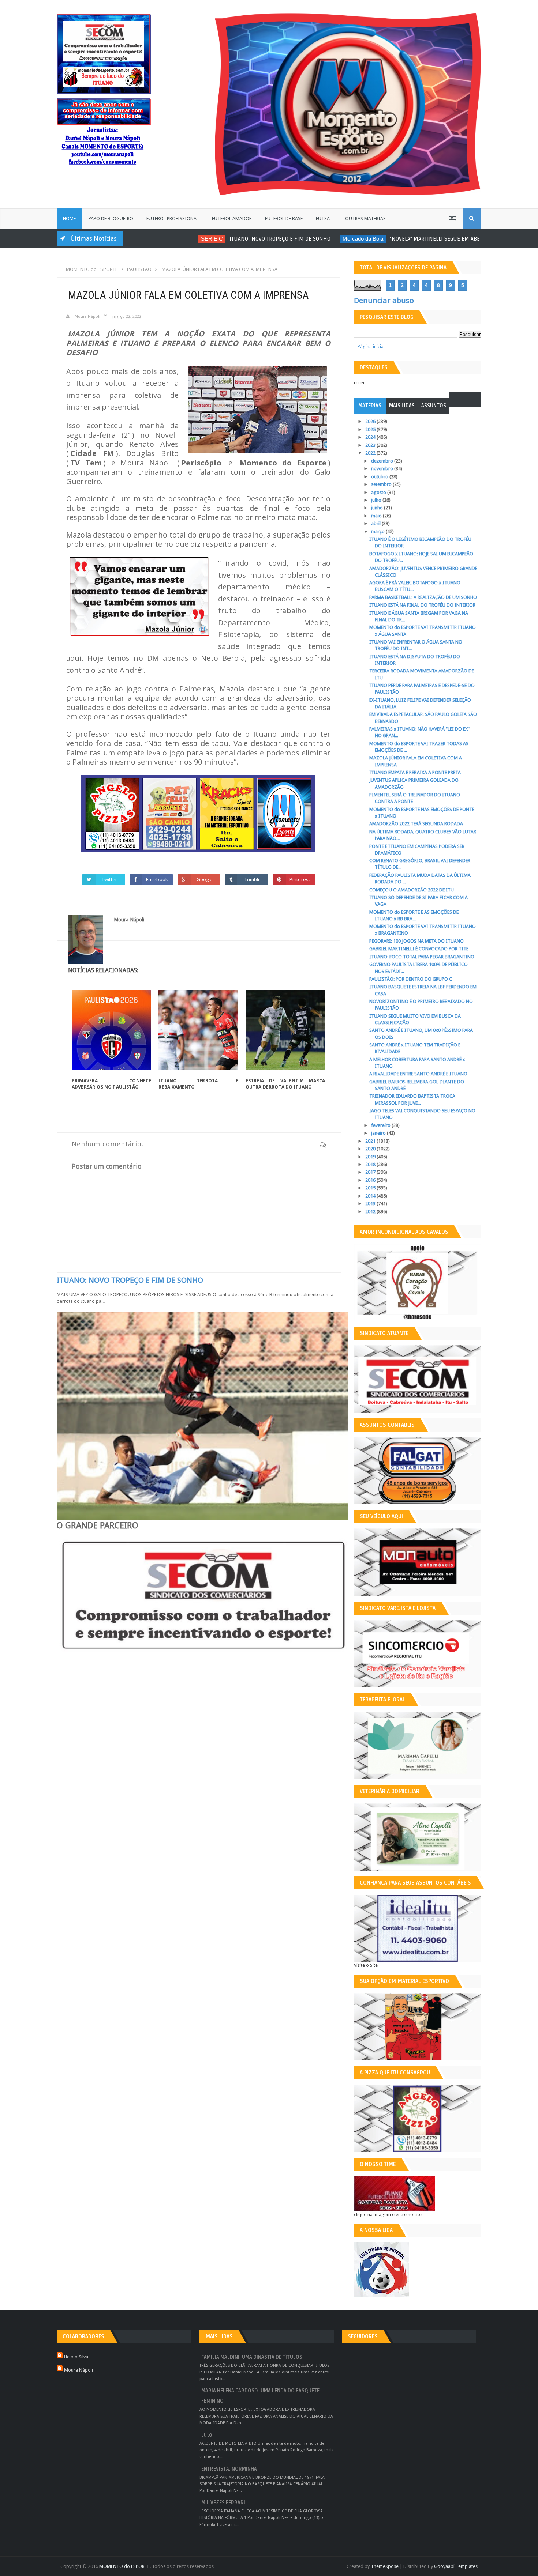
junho (378, 508)
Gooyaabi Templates (456, 2566)
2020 (371, 1149)
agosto (379, 492)
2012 (371, 1212)
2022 (371, 453)
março (378, 531)
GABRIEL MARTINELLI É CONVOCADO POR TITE (419, 949)
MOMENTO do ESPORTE (124, 2566)
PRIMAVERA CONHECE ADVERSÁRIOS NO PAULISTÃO (111, 1084)
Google (205, 879)
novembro (383, 469)
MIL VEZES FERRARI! (224, 2503)
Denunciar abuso (384, 301)
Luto (207, 2435)
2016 (371, 1180)
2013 (371, 1204)
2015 (371, 1188)
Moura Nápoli (79, 2370)
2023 (371, 445)
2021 (371, 1141)
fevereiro (381, 1125)
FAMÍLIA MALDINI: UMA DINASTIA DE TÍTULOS (252, 2357)
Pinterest (300, 879)
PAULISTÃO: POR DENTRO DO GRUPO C (411, 979)
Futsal (324, 218)
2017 (371, 1172)
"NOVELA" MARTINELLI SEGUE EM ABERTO (387, 239)
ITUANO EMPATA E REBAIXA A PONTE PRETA (415, 772)
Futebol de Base (284, 218)
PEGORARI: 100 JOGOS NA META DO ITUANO (416, 941)
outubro (380, 477)
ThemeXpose (385, 2566)
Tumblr (252, 879)
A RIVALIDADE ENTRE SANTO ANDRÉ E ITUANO (418, 1074)
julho (377, 500)
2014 (371, 1196)
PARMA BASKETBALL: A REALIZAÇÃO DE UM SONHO (423, 597)
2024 (371, 437)
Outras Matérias (365, 218)
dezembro (383, 461)
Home (69, 218)
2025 (371, 429)
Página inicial (371, 346)
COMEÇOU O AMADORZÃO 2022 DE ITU (412, 890)
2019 (371, 1157)
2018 (371, 1164)
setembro (382, 484)
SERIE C (159, 239)
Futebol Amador (232, 218)
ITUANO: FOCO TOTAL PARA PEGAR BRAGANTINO (422, 957)
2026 (371, 421)
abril (376, 523)
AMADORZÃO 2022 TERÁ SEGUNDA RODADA (416, 824)
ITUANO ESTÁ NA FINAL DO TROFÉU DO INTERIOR (422, 605)
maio (377, 516)
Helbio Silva (76, 2357)
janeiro (379, 1133)
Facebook (157, 879)
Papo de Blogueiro (111, 218)
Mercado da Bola (310, 239)
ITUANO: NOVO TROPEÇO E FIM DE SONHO (227, 239)
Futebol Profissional (173, 218)
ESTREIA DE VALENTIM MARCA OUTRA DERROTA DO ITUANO (285, 1084)
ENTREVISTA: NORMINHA (229, 2469)
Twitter (109, 879)
